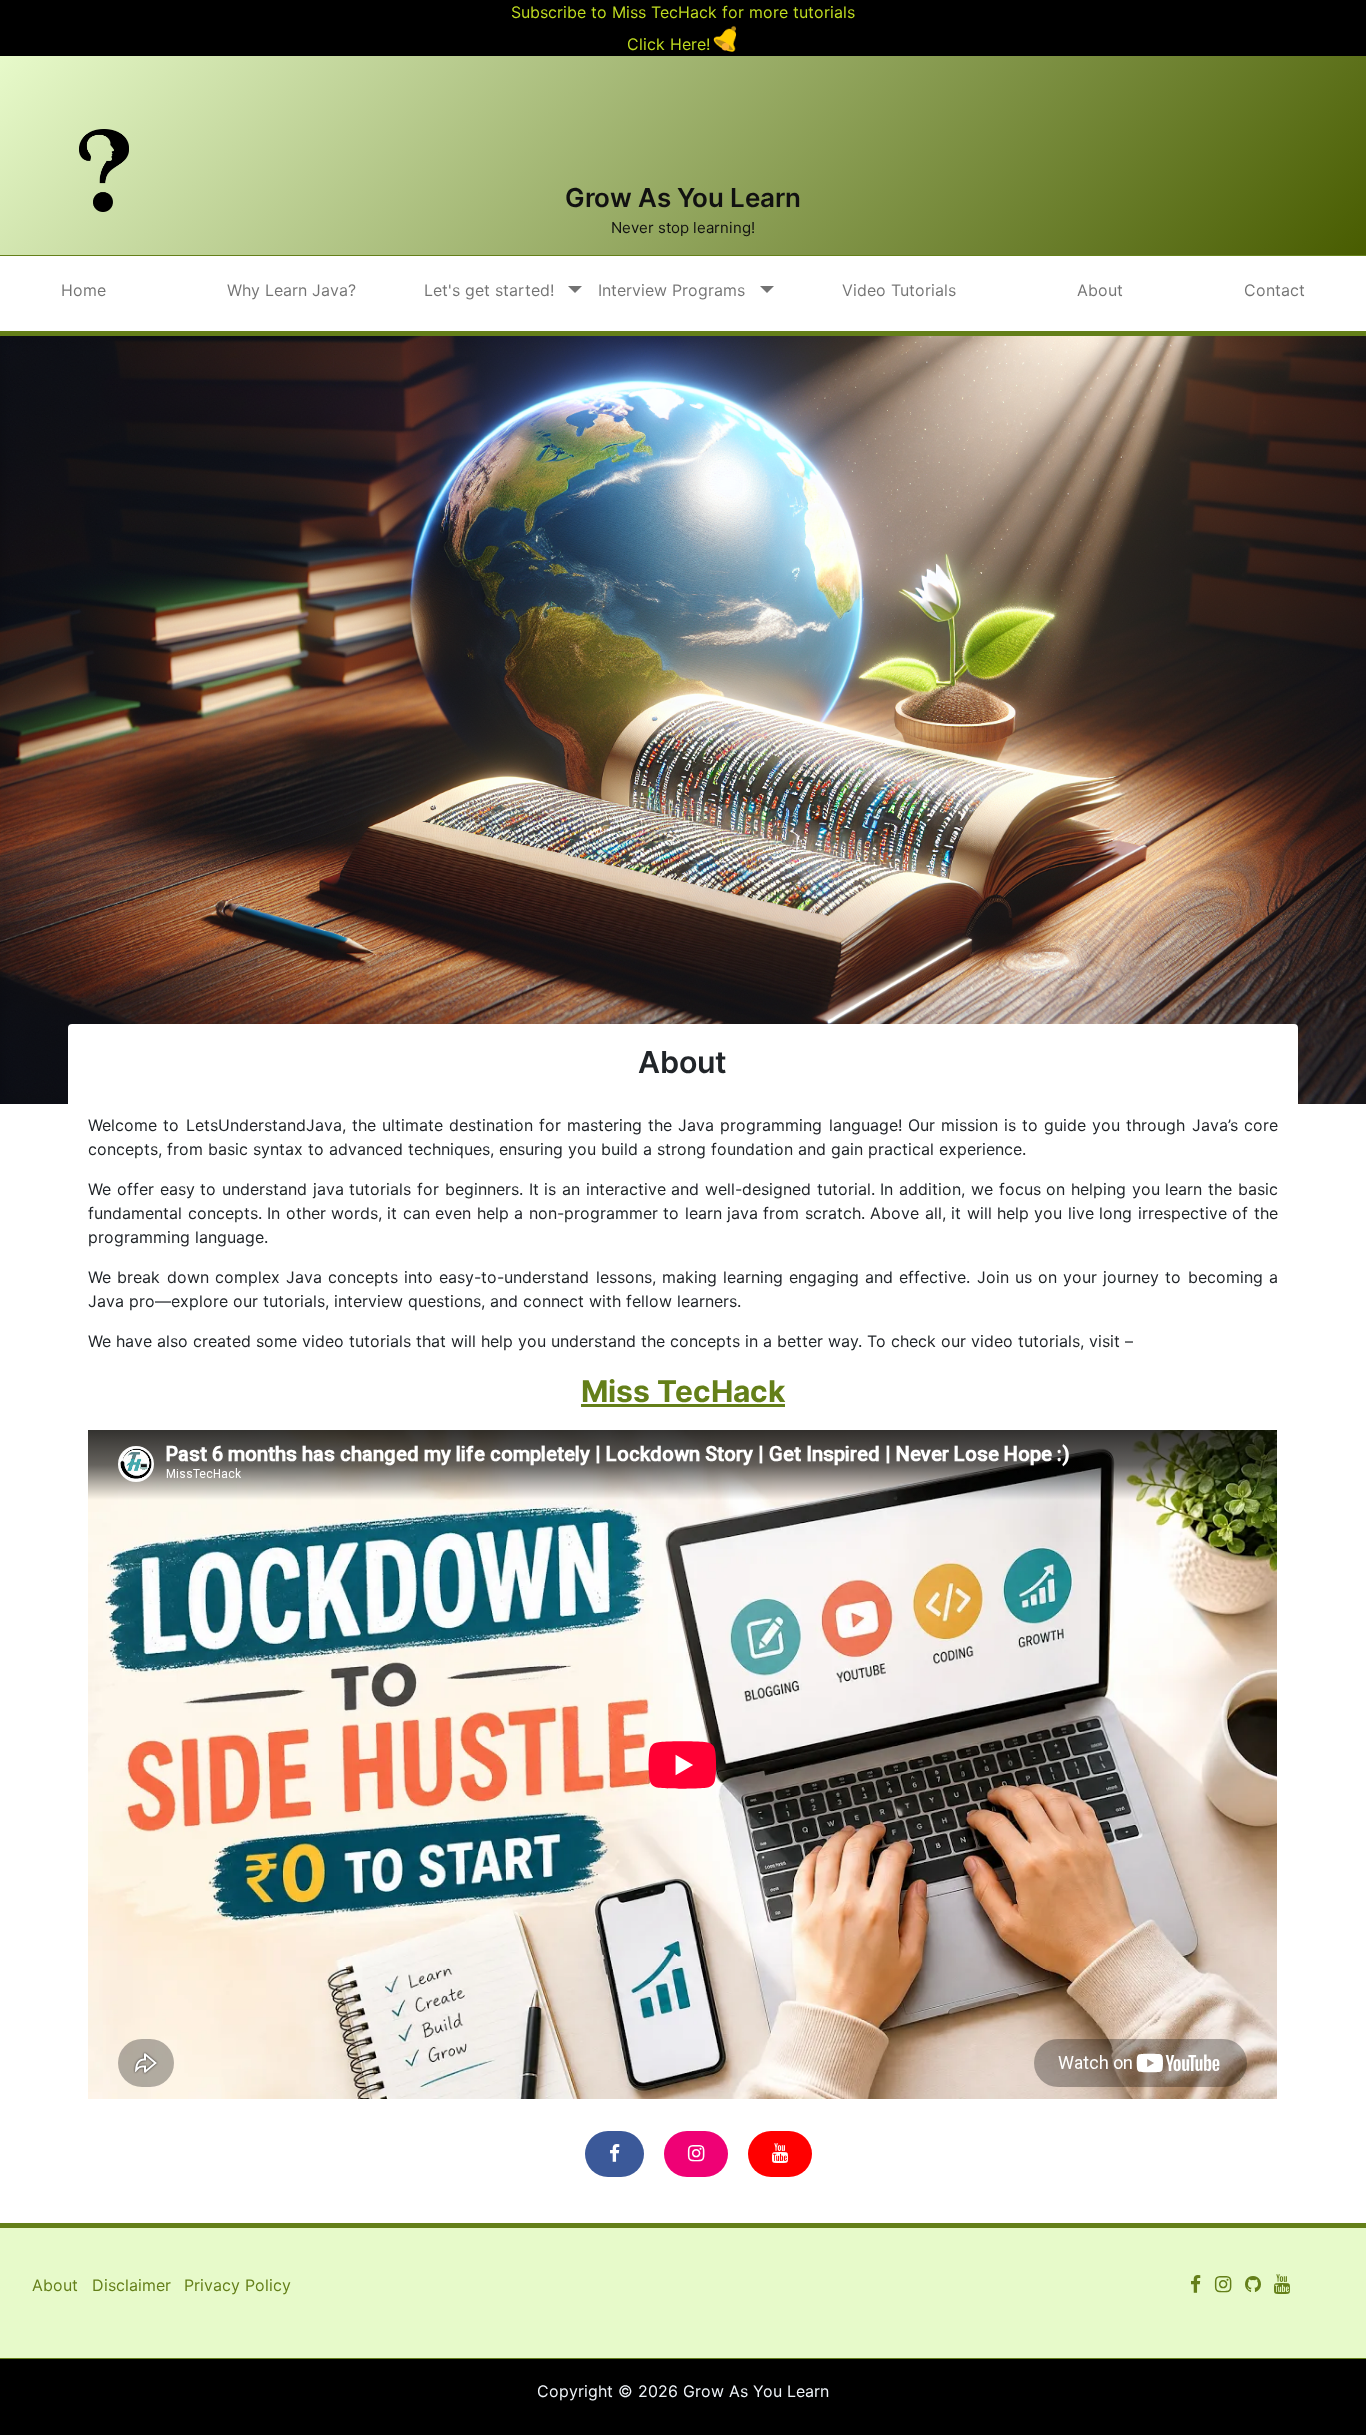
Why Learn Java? (291, 290)
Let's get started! (489, 290)
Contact (1274, 290)
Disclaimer (131, 2285)
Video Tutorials (899, 290)
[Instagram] (696, 2154)
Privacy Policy (237, 2285)
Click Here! (668, 44)
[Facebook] (614, 2154)
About (1100, 290)
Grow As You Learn (683, 197)
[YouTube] (780, 2154)
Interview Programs (671, 290)
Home (83, 290)
